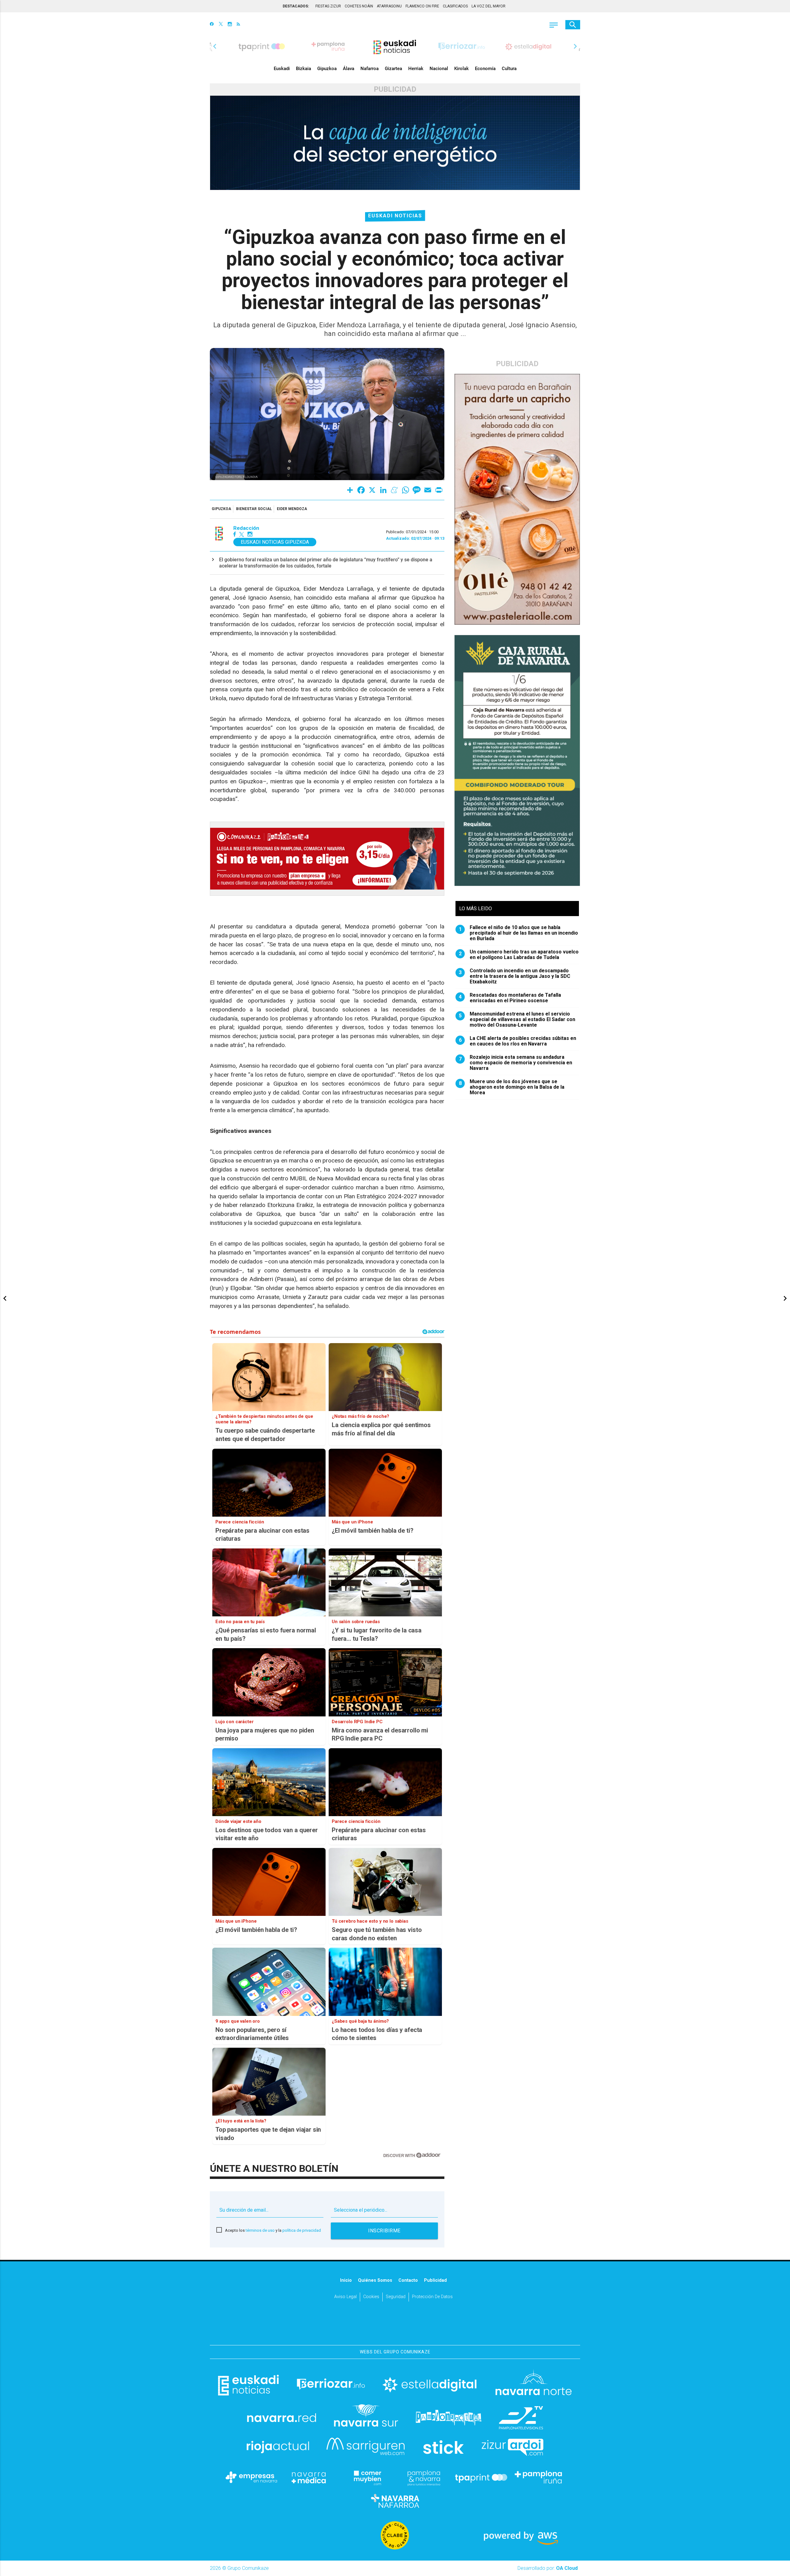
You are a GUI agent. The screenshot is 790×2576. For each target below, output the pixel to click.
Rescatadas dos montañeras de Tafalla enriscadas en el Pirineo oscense (510, 998)
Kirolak (462, 69)
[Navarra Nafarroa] (395, 2501)
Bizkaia (304, 69)
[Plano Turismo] (424, 2477)
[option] (395, 46)
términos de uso (260, 2230)
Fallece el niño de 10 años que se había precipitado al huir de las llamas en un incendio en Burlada (519, 933)
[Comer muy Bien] (366, 2477)
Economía (485, 69)
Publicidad (435, 2280)
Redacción (246, 528)
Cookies (371, 2297)
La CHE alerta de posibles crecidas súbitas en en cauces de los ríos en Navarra (518, 1041)
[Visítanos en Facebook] (212, 25)
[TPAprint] (481, 2477)
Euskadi (282, 69)
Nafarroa (370, 69)
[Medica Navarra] (309, 2477)
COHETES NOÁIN (359, 6)
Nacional (439, 69)
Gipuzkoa (327, 69)
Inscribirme (384, 2231)
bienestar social (254, 509)
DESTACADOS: (296, 6)
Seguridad (396, 2297)
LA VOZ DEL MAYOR (489, 6)
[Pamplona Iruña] (538, 2477)
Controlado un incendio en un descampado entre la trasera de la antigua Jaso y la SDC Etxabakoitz (515, 976)
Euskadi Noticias (395, 216)
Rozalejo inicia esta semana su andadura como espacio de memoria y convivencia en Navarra (516, 1063)
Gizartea (393, 69)
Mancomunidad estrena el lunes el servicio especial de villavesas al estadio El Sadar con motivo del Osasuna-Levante (517, 1020)
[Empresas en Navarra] (252, 2477)
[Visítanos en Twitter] (221, 25)
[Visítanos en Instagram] (230, 25)
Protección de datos (432, 2297)
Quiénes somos (375, 2280)
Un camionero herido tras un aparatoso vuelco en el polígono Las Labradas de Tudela (519, 955)
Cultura (509, 69)
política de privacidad (302, 2230)
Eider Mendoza (292, 509)
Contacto (408, 2280)
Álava (349, 69)
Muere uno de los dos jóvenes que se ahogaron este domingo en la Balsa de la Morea (512, 1087)
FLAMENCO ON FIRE (422, 6)
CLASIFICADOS (455, 6)
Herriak (416, 69)
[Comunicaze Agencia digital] (395, 2326)
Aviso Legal (345, 2297)
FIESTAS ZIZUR (328, 6)
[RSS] (238, 25)
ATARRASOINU (389, 6)
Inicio (346, 2280)
